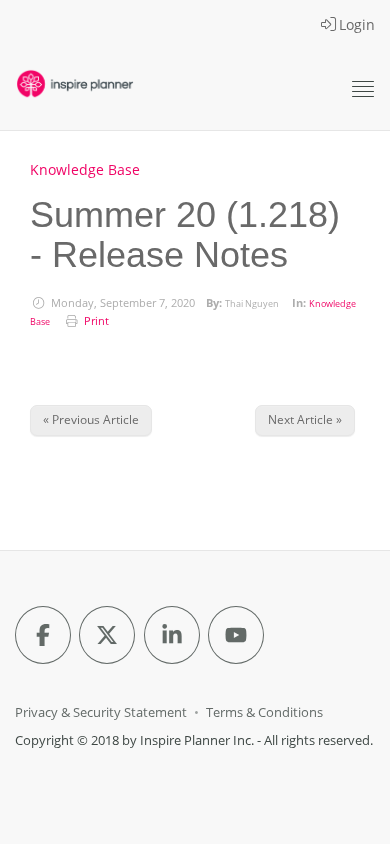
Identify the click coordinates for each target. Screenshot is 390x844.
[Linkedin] (172, 635)
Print (96, 321)
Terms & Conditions (264, 712)
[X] (107, 635)
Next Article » (305, 419)
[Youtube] (236, 635)
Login (357, 24)
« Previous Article (91, 419)
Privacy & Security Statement (101, 712)
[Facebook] (43, 635)
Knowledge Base (85, 169)
